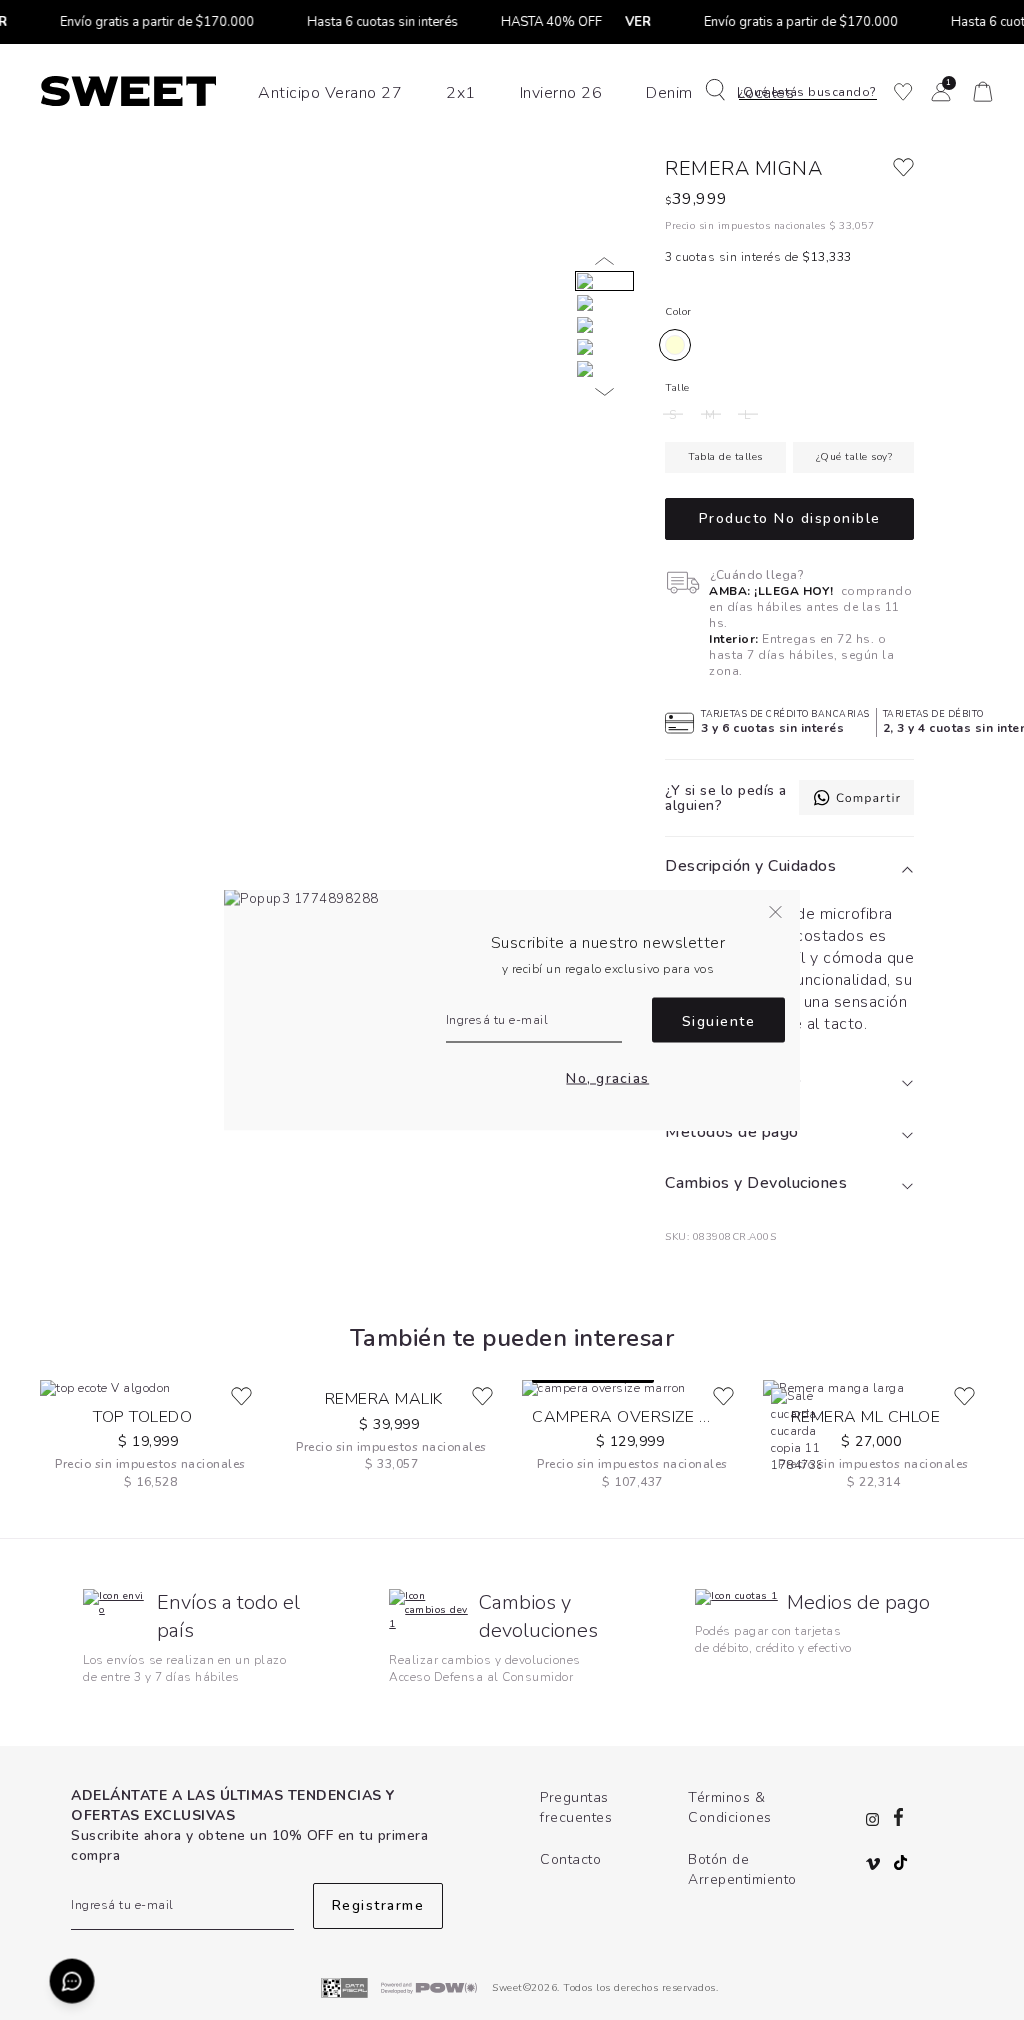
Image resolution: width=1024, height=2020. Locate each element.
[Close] (987, 34)
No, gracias (607, 1077)
